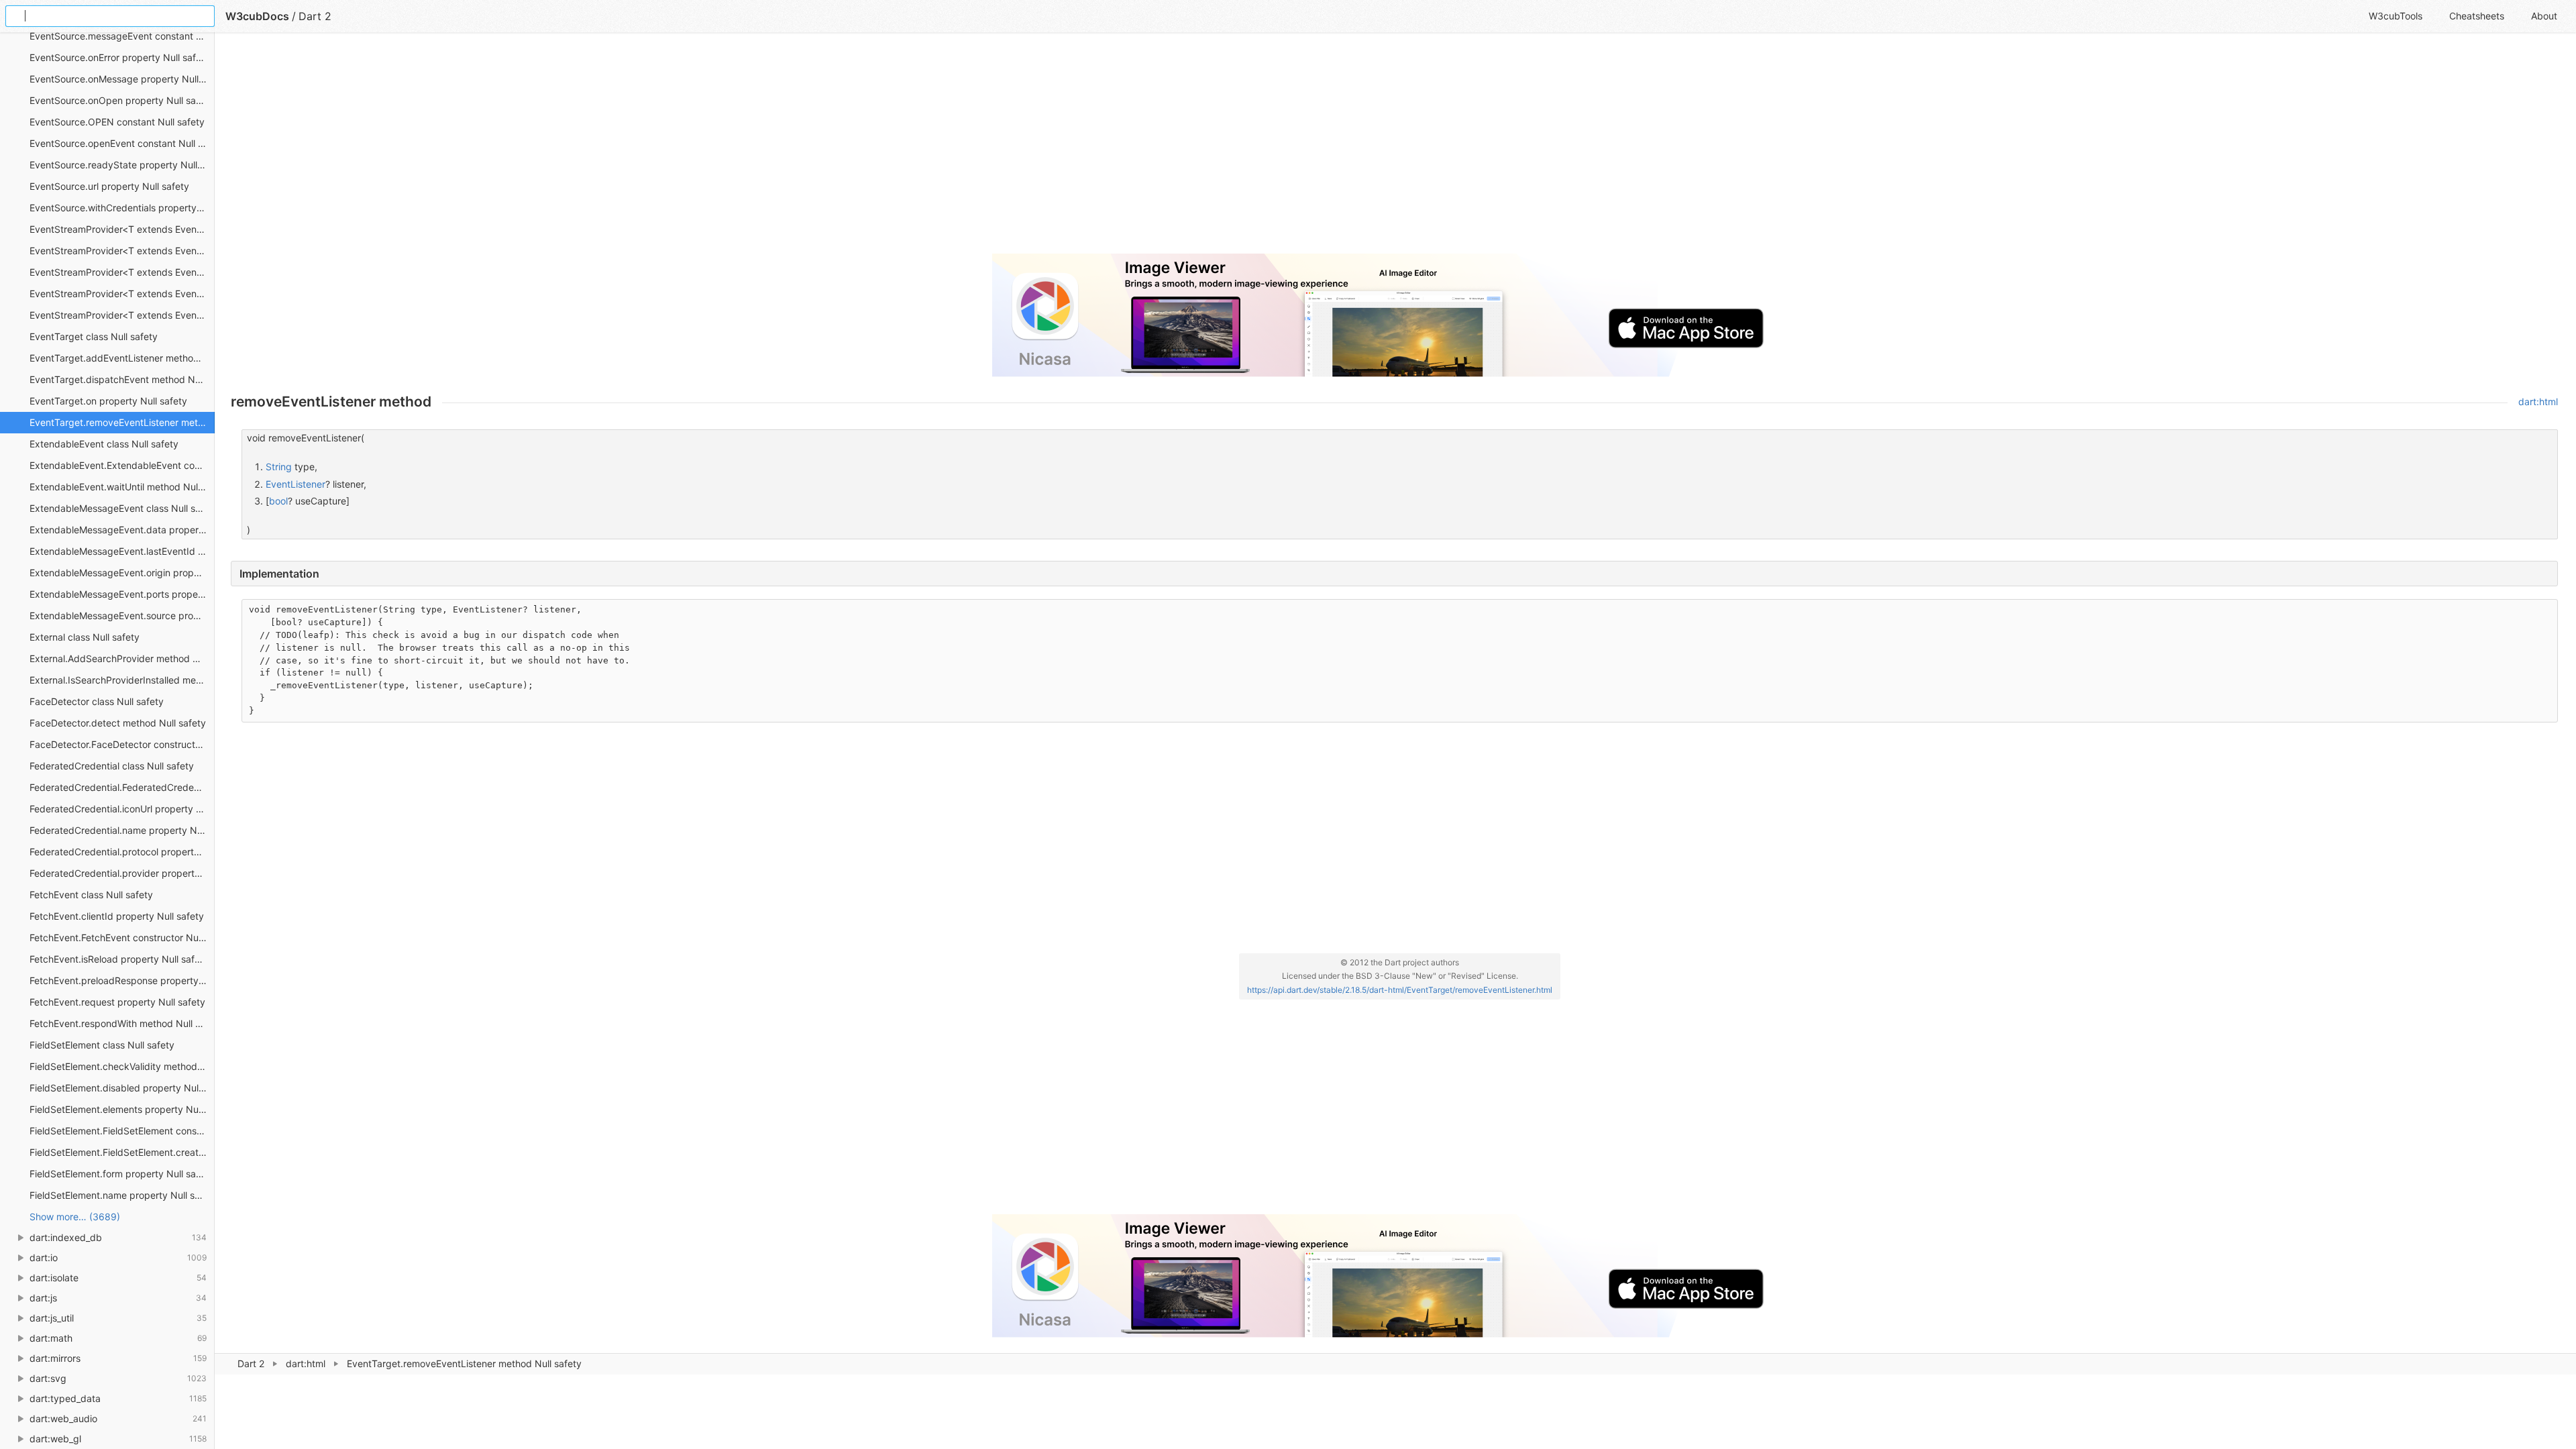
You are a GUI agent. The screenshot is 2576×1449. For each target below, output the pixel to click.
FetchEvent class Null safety (91, 895)
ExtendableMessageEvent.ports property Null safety (122, 594)
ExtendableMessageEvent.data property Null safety (122, 530)
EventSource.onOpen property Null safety (121, 100)
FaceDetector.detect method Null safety (118, 723)
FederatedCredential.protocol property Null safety (122, 852)
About (2544, 16)
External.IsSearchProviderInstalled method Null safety (122, 680)
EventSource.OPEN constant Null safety (117, 122)
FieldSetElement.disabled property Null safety (122, 1088)
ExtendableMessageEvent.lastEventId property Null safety (122, 551)
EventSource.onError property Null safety (120, 57)
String (279, 467)
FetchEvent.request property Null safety (117, 1002)
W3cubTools (2396, 16)
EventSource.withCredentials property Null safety (122, 208)
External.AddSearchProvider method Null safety (122, 658)
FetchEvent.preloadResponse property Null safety (122, 980)
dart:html (306, 1363)
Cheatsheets (2477, 16)
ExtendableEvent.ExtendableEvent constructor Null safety (122, 465)
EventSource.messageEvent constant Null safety (122, 36)
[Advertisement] (633, 149)
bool (278, 501)
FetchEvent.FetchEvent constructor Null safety (122, 937)
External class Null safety (85, 637)
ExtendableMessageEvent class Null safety (122, 508)
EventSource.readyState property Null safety (122, 165)
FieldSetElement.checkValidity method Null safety (122, 1066)
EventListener (296, 484)
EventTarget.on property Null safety (108, 401)
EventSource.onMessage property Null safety (122, 79)
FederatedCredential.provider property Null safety (122, 873)
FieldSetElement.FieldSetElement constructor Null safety (122, 1131)
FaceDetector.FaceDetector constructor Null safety (122, 744)
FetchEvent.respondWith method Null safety (122, 1023)
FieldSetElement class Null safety (102, 1045)
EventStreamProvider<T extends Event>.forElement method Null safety (122, 272)
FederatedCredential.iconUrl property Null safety (122, 809)
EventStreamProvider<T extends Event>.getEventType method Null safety (122, 315)
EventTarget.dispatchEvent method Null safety (122, 379)
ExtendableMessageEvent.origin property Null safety (122, 573)
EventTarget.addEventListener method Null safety (122, 358)
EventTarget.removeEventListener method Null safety (122, 422)
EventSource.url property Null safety (109, 186)
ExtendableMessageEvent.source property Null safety (122, 615)
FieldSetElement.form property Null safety (121, 1174)
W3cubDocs (257, 16)
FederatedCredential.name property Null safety (122, 830)
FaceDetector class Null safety (97, 701)
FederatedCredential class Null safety (112, 766)
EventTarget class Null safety (94, 336)
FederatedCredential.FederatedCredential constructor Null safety (122, 787)
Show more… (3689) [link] (75, 1217)
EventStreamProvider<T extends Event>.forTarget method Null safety (122, 293)
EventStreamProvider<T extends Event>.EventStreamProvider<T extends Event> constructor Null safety (122, 251)
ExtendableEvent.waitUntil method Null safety (122, 487)
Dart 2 (251, 1363)
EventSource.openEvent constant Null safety (122, 143)
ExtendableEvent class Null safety (104, 444)
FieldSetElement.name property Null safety (122, 1195)
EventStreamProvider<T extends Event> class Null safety (122, 229)
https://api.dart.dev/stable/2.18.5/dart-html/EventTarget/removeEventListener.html (1400, 990)
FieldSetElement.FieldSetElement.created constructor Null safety (122, 1152)
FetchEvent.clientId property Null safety (117, 916)
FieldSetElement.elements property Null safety (122, 1109)
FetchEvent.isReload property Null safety (119, 959)
